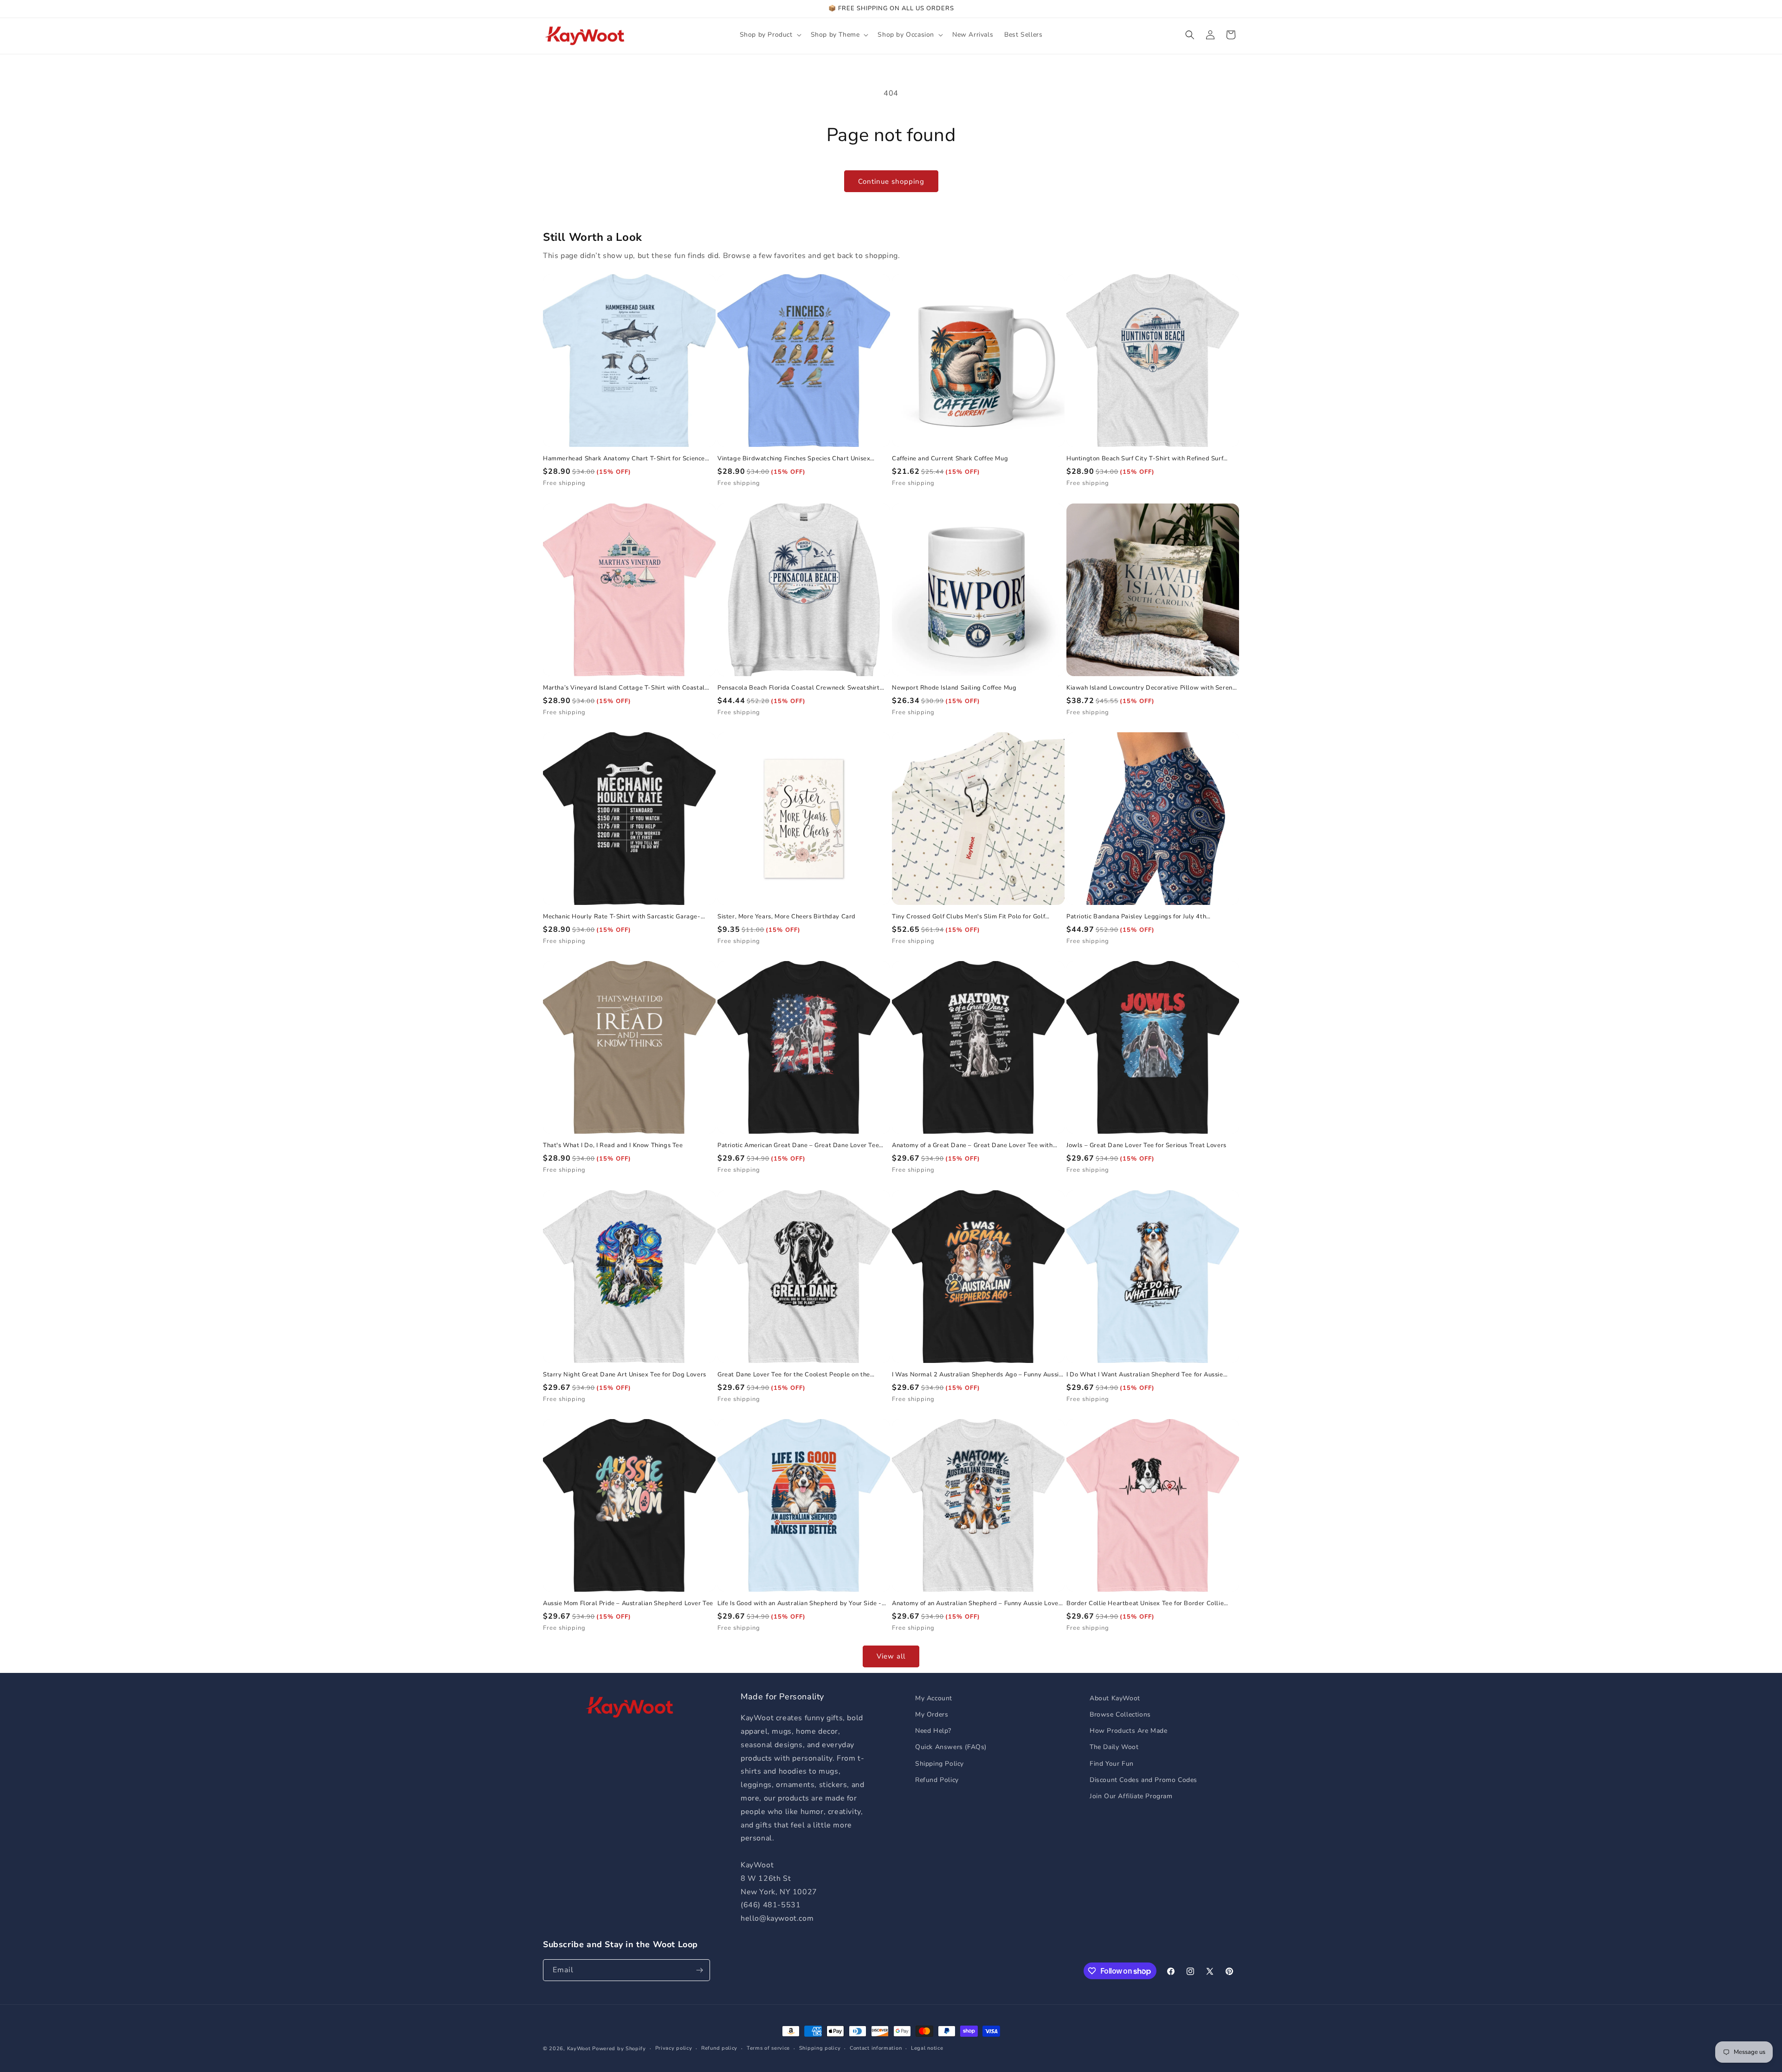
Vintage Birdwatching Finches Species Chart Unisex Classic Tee (794, 459)
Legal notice (927, 2048)
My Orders (932, 1714)
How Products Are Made (1129, 1731)
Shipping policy (820, 2048)
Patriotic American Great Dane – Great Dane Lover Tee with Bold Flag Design (798, 1146)
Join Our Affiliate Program (1131, 1796)
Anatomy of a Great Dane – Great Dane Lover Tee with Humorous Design (972, 1146)
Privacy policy (674, 2048)
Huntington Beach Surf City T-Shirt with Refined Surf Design (1145, 459)
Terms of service (768, 2048)
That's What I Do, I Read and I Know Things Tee (613, 1146)
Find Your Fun (1112, 1764)
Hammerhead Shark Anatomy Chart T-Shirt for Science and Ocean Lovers (624, 459)
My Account (934, 1698)
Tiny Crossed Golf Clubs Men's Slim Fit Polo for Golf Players (968, 917)
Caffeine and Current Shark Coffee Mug (950, 459)
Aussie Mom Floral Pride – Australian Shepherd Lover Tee (628, 1604)
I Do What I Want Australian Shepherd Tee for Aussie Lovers (1145, 1375)
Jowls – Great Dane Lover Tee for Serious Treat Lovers (1146, 1146)
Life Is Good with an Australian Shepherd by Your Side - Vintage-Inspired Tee (800, 1604)
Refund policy (719, 2048)
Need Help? (933, 1731)
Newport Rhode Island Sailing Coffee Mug (954, 688)
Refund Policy (937, 1780)
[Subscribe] (699, 1970)
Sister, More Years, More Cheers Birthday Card (787, 917)
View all (891, 1656)
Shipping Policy (939, 1764)
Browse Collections (1120, 1714)
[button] (770, 35)
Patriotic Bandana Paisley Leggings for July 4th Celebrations (1136, 917)
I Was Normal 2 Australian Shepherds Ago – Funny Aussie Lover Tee (977, 1375)
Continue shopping (891, 181)
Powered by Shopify (619, 2049)
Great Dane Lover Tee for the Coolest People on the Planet (794, 1375)
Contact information (876, 2048)
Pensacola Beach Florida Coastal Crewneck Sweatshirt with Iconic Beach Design (799, 688)
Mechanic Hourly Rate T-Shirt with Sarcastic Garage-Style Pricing (622, 917)
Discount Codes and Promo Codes (1143, 1780)
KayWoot (579, 2049)
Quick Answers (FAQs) (951, 1747)
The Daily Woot (1114, 1747)
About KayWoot (1115, 1698)
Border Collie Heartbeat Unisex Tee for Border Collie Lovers (1145, 1604)
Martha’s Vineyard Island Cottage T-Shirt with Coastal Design (624, 688)
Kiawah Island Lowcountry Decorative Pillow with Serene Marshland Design (1151, 688)
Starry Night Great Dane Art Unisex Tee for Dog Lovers (625, 1375)
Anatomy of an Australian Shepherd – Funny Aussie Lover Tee (976, 1604)
